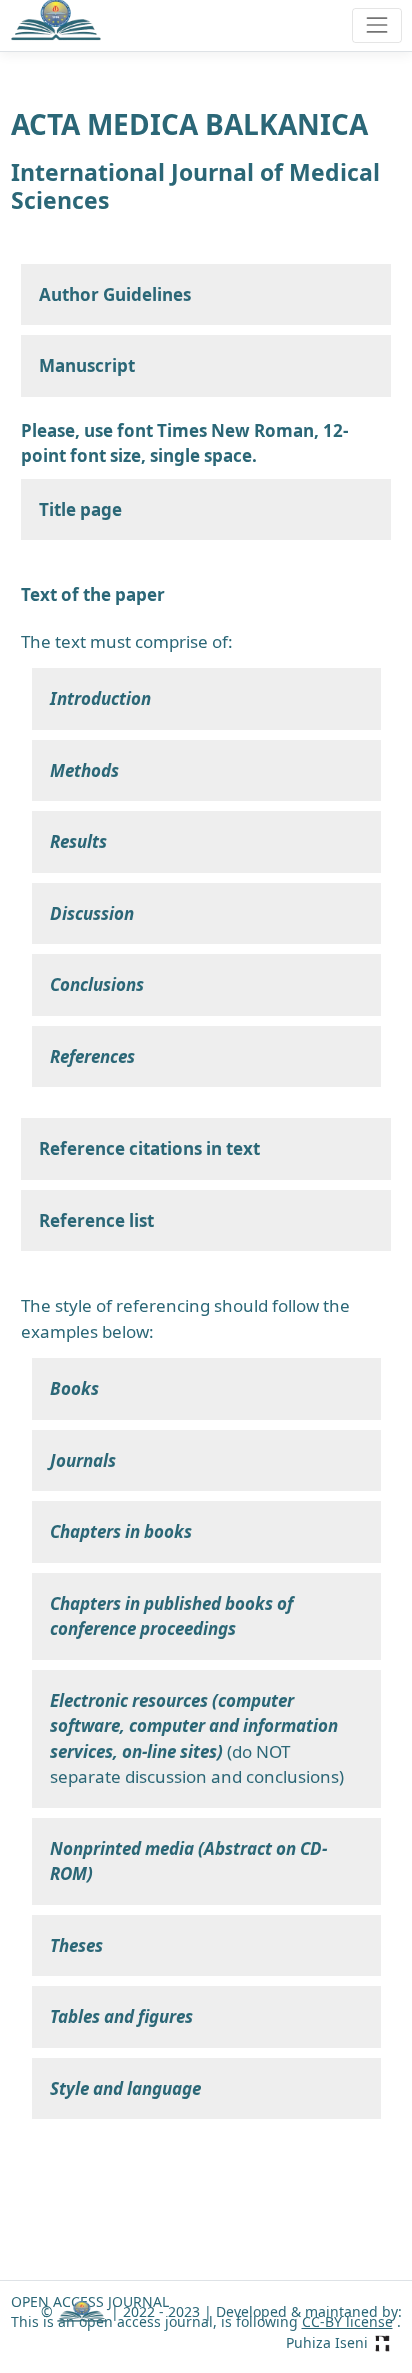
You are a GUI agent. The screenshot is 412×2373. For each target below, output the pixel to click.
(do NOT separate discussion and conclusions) (197, 1739)
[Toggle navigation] (376, 25)
